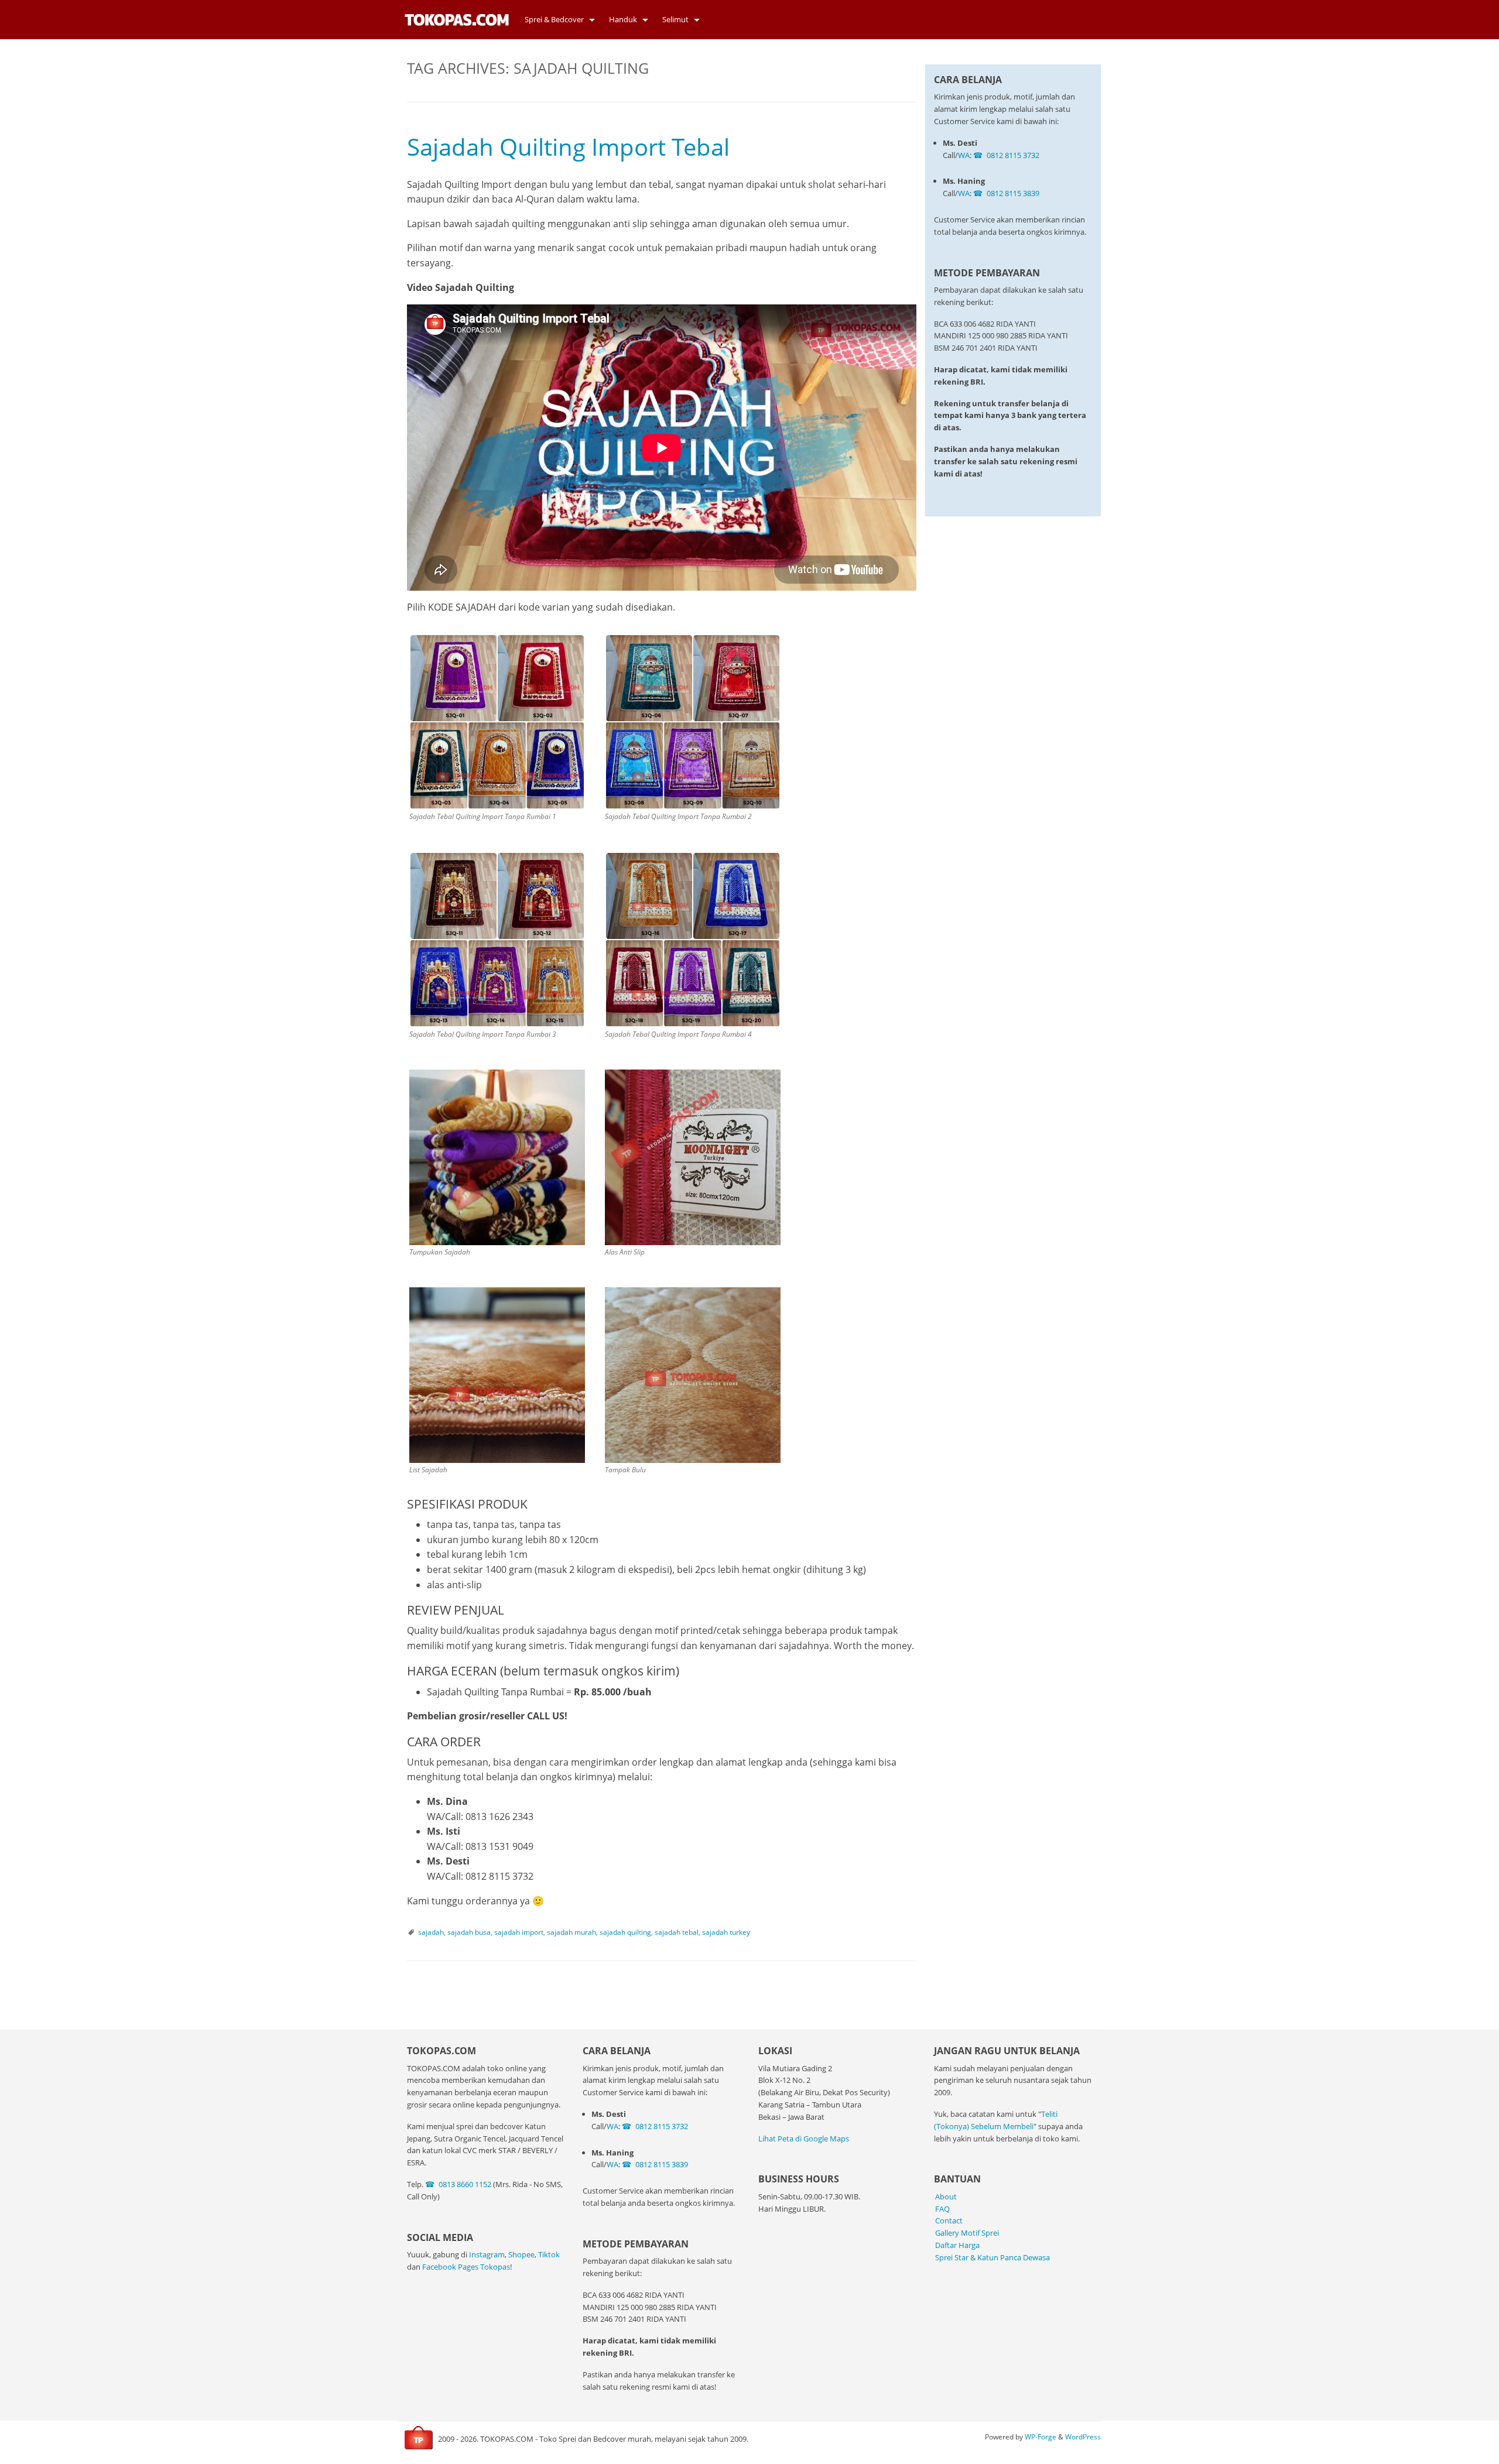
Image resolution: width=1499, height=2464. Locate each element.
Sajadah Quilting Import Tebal (568, 147)
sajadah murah (571, 1932)
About (946, 2196)
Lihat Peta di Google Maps (804, 2139)
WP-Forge (1041, 2437)
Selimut (675, 19)
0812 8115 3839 (1013, 193)
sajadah (431, 1932)
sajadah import (519, 1932)
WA (964, 155)
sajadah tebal (677, 1932)
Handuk (623, 19)
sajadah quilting (625, 1932)
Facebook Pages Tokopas (466, 2267)
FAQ (942, 2209)
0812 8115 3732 (1013, 155)
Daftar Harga (957, 2245)
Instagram (487, 2254)
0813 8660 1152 (465, 2184)
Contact (949, 2220)
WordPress (1083, 2437)
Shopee (521, 2254)
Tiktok (549, 2254)
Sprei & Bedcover (554, 19)
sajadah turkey (726, 1932)
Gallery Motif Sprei (967, 2233)
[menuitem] (557, 20)
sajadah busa (469, 1932)
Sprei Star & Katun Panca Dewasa (993, 2257)
